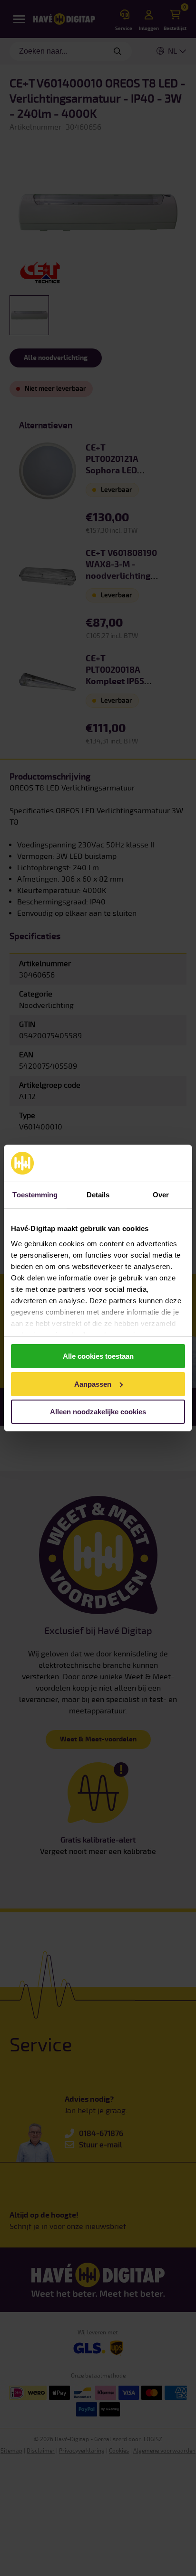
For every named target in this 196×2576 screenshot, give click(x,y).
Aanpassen (93, 1384)
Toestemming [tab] (35, 1195)
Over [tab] (161, 1195)
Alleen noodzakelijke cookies (98, 1412)
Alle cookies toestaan (98, 1356)
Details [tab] (98, 1195)
